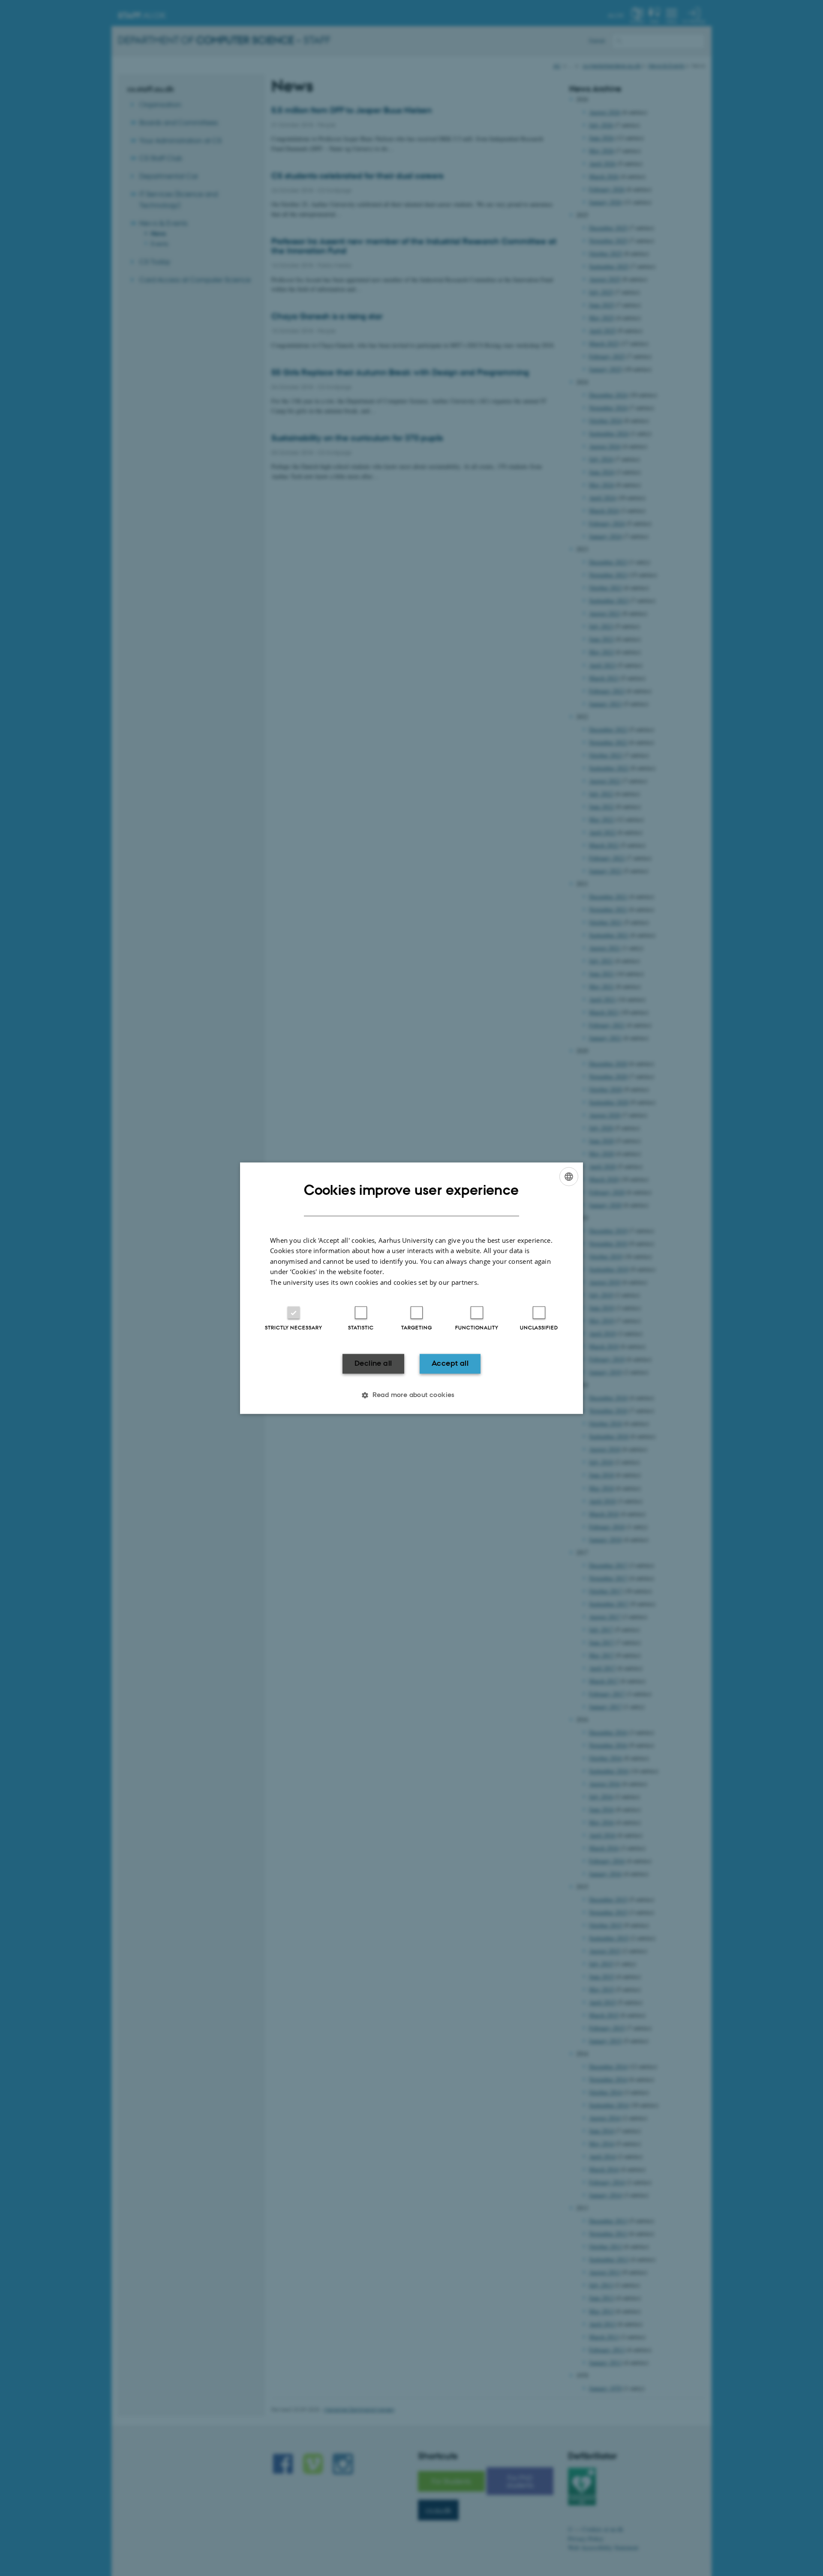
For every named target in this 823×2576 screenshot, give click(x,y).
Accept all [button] (450, 1364)
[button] (411, 1395)
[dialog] (411, 1288)
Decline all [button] (373, 1364)
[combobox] (569, 1176)
